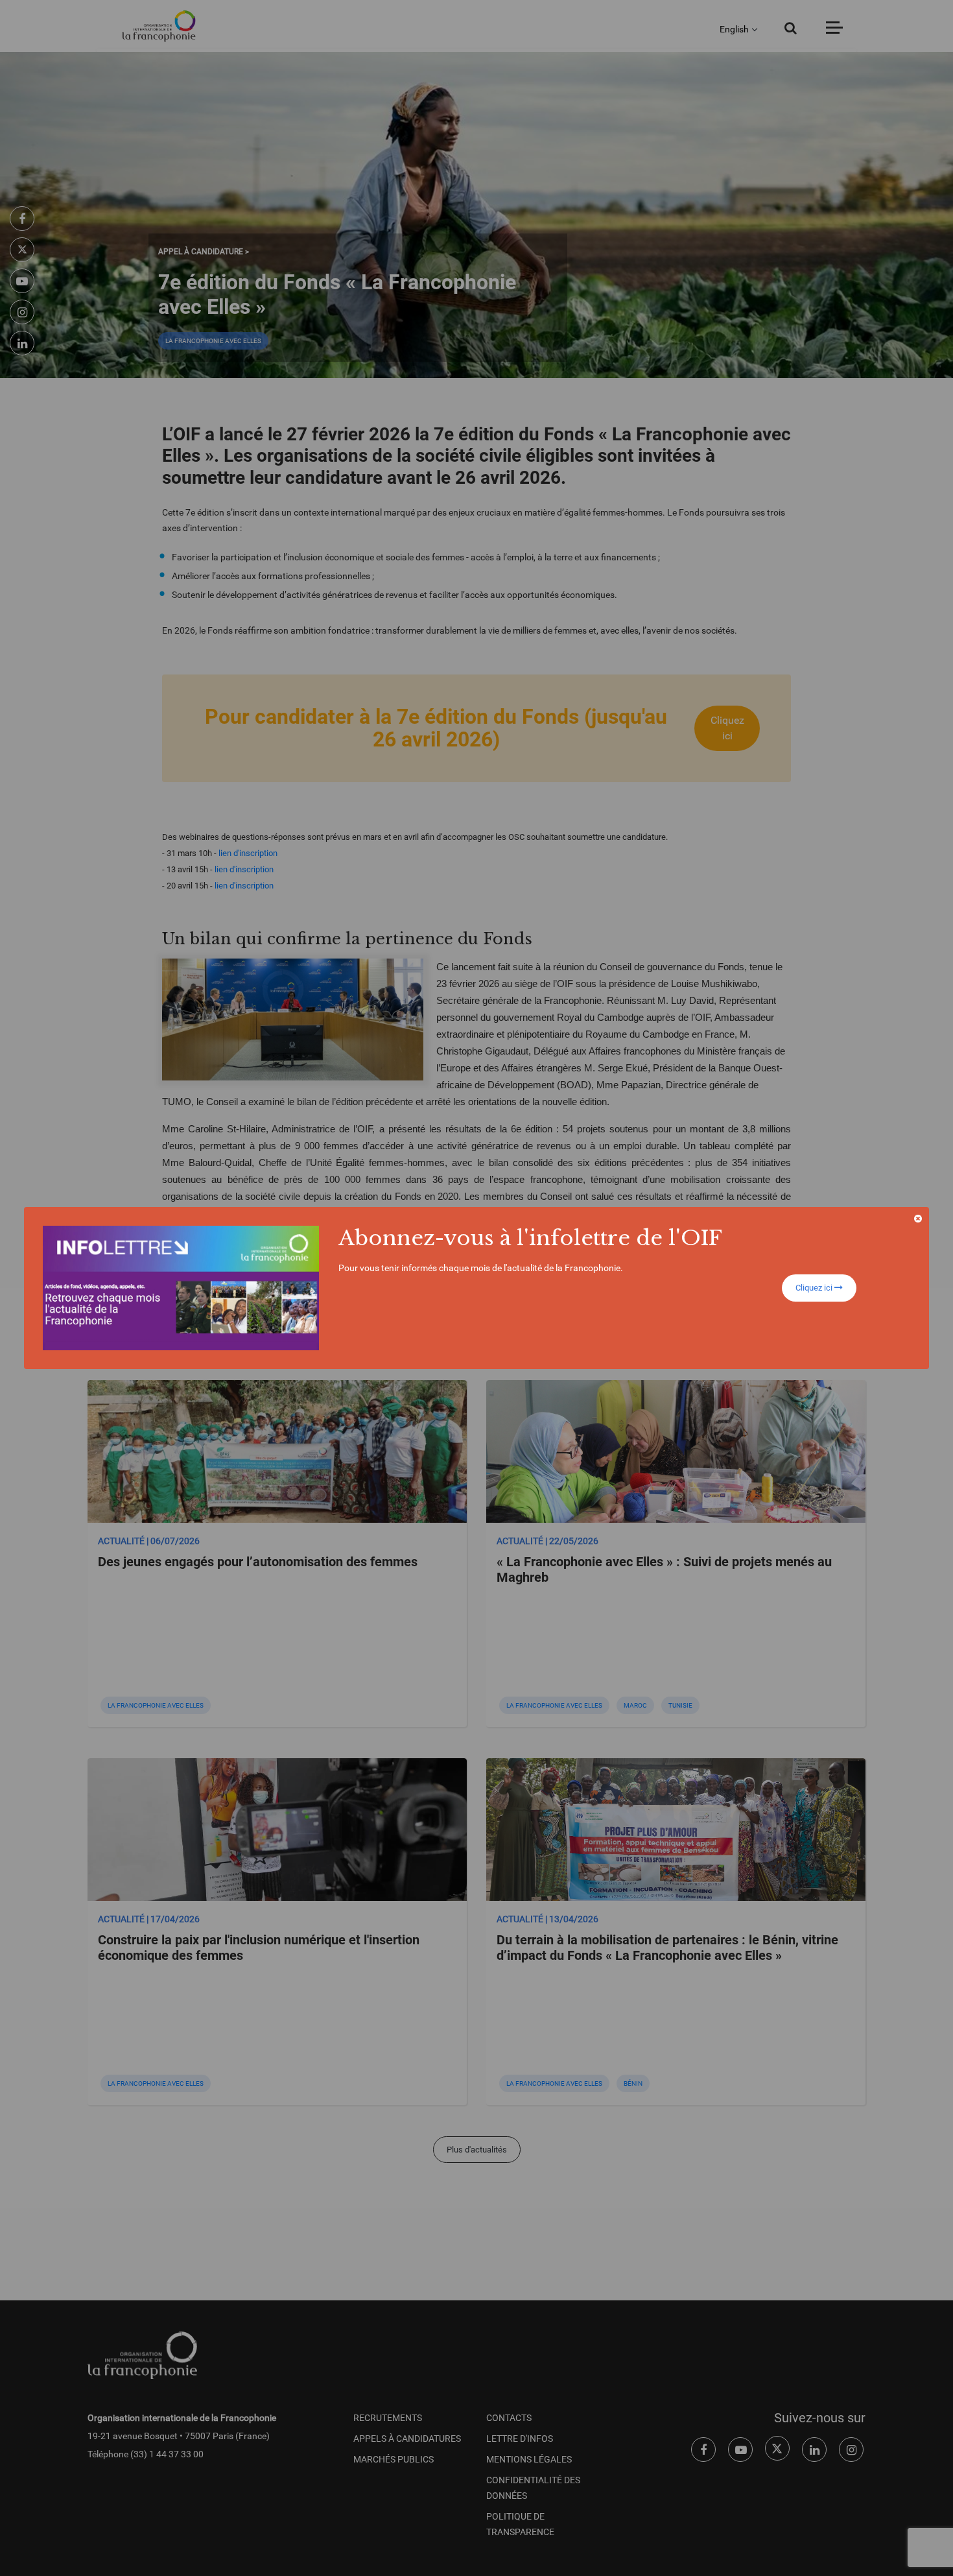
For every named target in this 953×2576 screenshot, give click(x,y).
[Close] (918, 1219)
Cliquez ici (815, 1288)
